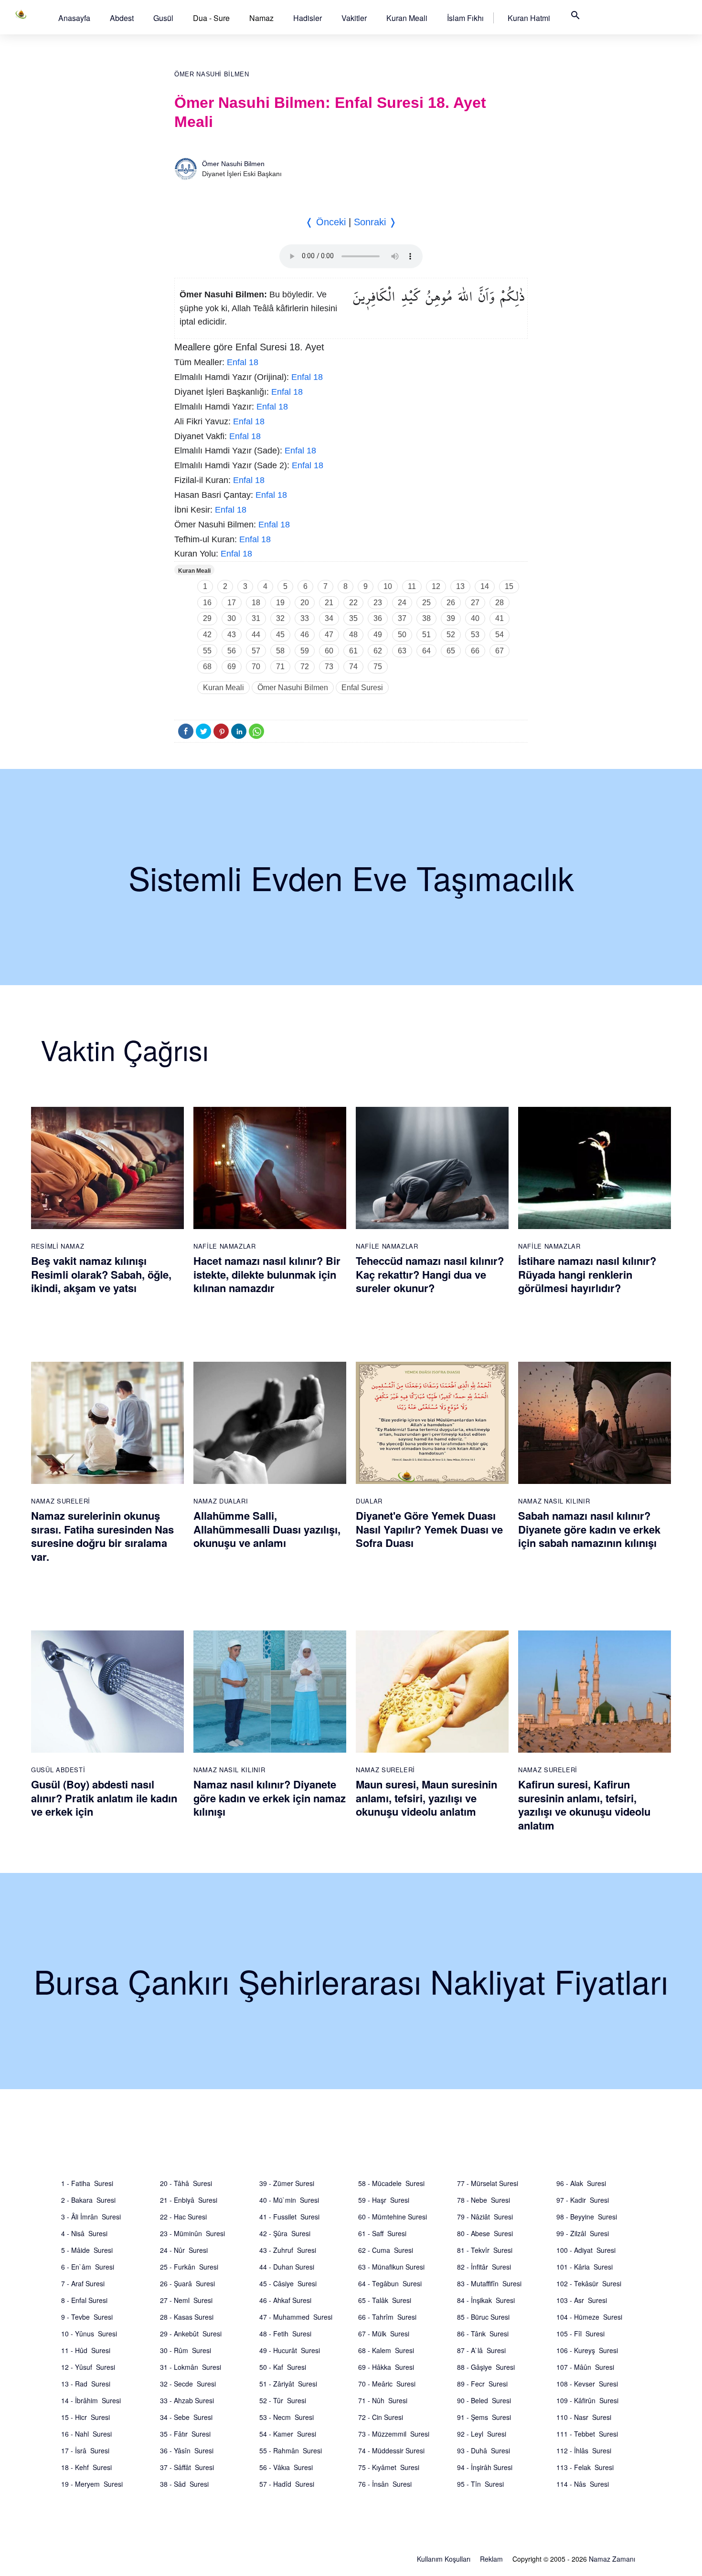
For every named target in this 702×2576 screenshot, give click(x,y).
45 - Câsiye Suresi (288, 2283)
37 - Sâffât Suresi (187, 2467)
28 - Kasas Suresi (187, 2317)
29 (207, 618)
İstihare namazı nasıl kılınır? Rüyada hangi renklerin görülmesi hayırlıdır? (587, 1274)
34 (329, 618)
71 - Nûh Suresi (383, 2400)
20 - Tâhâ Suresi (186, 2183)
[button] (74, 18)
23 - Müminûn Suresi (192, 2233)
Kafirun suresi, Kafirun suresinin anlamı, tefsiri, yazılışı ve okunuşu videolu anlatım (584, 1805)
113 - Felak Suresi (585, 2467)
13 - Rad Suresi (86, 2384)
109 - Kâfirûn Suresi (587, 2400)
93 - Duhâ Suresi (484, 2450)
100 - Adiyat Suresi (586, 2250)
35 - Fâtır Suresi (185, 2434)
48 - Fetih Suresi (285, 2334)
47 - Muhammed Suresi (296, 2317)
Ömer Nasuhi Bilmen (212, 74)
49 (378, 635)
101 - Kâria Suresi (585, 2267)
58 (280, 651)
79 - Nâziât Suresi (485, 2217)
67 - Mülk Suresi (384, 2334)
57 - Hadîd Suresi (287, 2484)
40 (475, 618)
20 (305, 603)
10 (388, 586)
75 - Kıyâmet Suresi (389, 2467)
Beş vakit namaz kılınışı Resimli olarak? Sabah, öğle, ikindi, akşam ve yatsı (101, 1274)
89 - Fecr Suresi (482, 2384)
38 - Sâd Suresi (184, 2484)
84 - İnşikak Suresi (486, 2300)
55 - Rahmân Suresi (291, 2450)
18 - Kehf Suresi (86, 2467)
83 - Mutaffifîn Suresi (489, 2283)
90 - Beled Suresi (484, 2400)
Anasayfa (74, 18)
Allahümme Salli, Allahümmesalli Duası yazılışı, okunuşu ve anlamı (267, 1529)
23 (378, 603)
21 (329, 603)
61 (353, 651)
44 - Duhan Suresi (287, 2267)
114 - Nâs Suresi (583, 2484)
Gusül (163, 18)
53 (475, 635)
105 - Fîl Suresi (580, 2334)
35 (353, 618)
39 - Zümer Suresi (287, 2183)
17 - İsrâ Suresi (85, 2450)
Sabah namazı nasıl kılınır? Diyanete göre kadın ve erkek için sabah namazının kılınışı (589, 1529)
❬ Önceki (325, 222)
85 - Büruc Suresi (483, 2317)
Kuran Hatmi (529, 18)
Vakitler (354, 18)
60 (329, 651)
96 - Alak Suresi (581, 2183)
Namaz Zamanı (612, 2559)
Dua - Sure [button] (211, 18)
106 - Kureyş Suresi (587, 2350)
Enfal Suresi (362, 688)
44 (256, 635)
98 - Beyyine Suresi (587, 2217)
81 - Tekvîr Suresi (485, 2250)
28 (500, 603)
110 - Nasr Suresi (584, 2417)
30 (232, 618)
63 (402, 651)
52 (451, 635)
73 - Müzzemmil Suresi (394, 2434)
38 (426, 618)
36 (378, 618)
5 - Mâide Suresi (87, 2250)
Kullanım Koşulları (444, 2559)
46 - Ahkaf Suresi (285, 2300)
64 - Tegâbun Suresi (390, 2283)
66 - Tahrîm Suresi (387, 2317)
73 (329, 667)
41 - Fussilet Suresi (289, 2217)
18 (256, 603)
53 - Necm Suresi (287, 2417)
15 (509, 586)
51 (426, 635)
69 (232, 667)
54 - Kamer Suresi (288, 2434)
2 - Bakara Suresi (88, 2200)
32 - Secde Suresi (188, 2384)
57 (256, 651)
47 (329, 635)
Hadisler (308, 18)
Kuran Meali (407, 18)
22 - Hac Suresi (183, 2217)
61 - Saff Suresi (382, 2233)
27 (475, 603)
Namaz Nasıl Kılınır (554, 1501)
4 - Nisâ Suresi (84, 2233)
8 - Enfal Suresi (84, 2300)
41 (500, 618)
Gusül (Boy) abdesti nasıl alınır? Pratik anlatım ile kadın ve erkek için (104, 1798)
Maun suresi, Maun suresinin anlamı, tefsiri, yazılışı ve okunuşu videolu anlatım (426, 1798)
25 (426, 603)
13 (460, 586)
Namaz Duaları (221, 1501)
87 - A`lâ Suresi (481, 2350)
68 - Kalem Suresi (386, 2350)
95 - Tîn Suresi (480, 2484)
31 (256, 618)
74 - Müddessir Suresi (391, 2450)
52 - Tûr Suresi (283, 2400)
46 (305, 635)
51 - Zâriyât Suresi (288, 2384)
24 (402, 603)
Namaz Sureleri (61, 1501)
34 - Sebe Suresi (186, 2417)
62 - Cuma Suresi (386, 2250)
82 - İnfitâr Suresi (484, 2267)
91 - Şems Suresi (484, 2417)
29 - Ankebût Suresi (191, 2334)
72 (305, 667)
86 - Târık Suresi (483, 2334)
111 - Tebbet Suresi (587, 2434)
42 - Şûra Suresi (285, 2233)
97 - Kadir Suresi (583, 2200)
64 (426, 651)
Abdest (122, 18)
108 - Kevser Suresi (587, 2384)
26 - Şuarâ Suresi (187, 2283)
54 (500, 635)
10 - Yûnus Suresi (89, 2334)
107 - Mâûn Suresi (585, 2367)
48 (353, 635)
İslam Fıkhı (465, 18)
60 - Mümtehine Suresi (393, 2217)
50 (402, 635)
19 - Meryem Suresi (92, 2484)
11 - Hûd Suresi (86, 2350)
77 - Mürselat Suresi (488, 2183)
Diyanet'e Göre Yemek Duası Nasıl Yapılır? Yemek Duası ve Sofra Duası (429, 1529)
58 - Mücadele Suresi (391, 2183)
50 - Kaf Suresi (283, 2367)
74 (353, 667)
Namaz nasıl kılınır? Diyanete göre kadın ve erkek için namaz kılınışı (270, 1798)
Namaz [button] (261, 18)
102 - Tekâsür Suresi (589, 2283)
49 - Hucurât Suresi (290, 2350)
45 (280, 635)
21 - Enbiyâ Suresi (189, 2200)
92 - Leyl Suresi (482, 2434)
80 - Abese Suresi (485, 2233)
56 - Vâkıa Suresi (286, 2467)
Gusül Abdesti (58, 1770)
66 (475, 651)
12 (436, 586)
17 (232, 603)
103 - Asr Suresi (582, 2300)
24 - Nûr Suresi (184, 2250)
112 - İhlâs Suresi (584, 2450)
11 (412, 586)
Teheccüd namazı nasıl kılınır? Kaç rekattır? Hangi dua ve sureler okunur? (430, 1274)
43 (232, 635)
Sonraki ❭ (375, 222)
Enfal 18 (243, 362)
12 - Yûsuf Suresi (88, 2367)
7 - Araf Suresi (83, 2283)
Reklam (491, 2559)
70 (256, 667)
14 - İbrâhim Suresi (91, 2400)
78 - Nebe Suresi (484, 2200)
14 (485, 586)
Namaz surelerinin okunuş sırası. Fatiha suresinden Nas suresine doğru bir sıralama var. (102, 1536)
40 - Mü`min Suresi (289, 2200)
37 (402, 618)
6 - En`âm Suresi (88, 2267)
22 (353, 603)
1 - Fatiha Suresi (87, 2183)
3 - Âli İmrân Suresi (91, 2217)
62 (378, 651)
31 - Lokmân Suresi (191, 2367)
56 (232, 651)
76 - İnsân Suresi (385, 2484)
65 (451, 651)
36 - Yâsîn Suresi (187, 2450)
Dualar (369, 1501)
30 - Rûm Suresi (186, 2350)
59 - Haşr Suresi (384, 2200)
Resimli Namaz (58, 1246)
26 (451, 603)
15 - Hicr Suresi (85, 2417)
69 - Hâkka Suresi (386, 2367)
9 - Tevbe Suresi (87, 2317)
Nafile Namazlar (225, 1246)
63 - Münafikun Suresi (391, 2267)
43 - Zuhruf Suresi (288, 2250)
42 (207, 635)
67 (500, 651)
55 (207, 651)
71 (280, 667)
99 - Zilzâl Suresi (583, 2233)
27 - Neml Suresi (186, 2300)
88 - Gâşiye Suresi (486, 2367)
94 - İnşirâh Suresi (485, 2467)
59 (305, 651)
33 (305, 618)
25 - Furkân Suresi (189, 2267)
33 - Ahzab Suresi (187, 2400)
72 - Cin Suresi (381, 2417)
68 (207, 667)
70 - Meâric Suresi (387, 2384)
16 (207, 603)
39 (451, 618)
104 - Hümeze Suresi (589, 2317)
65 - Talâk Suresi (385, 2300)
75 (378, 667)
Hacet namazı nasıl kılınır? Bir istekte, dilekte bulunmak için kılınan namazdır (267, 1274)
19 (280, 603)
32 (280, 618)
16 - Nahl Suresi (86, 2434)
